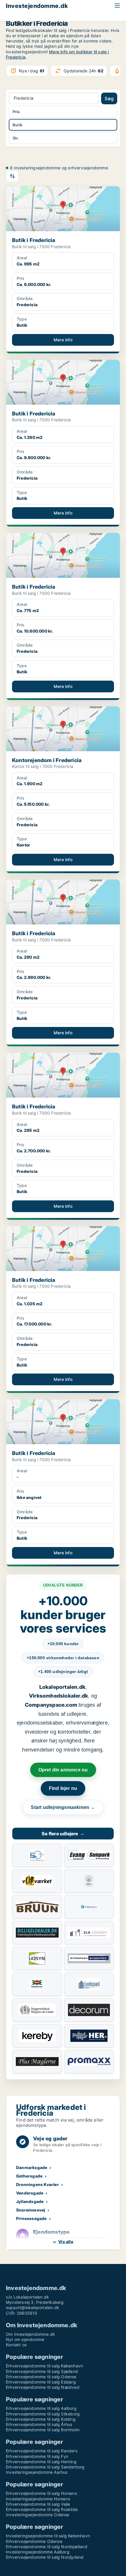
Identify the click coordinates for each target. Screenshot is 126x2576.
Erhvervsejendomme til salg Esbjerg (41, 2382)
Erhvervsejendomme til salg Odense (41, 2377)
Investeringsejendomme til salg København (48, 2536)
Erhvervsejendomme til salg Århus (39, 2424)
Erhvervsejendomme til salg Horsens (41, 2493)
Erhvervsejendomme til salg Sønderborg (45, 2467)
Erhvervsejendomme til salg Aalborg (41, 2408)
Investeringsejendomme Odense (38, 2515)
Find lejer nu (63, 1788)
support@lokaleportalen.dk (33, 2307)
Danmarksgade (32, 2167)
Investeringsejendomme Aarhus (37, 2472)
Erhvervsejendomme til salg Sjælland (42, 2371)
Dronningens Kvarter (38, 2184)
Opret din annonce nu (63, 1770)
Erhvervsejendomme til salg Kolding (41, 2419)
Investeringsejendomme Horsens (38, 2499)
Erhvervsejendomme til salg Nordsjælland (47, 2547)
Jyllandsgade (30, 2201)
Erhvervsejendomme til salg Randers (42, 2451)
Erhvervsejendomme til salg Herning (41, 2462)
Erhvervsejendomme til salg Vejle (38, 2504)
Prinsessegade (31, 2218)
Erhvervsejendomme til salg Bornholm (43, 2430)
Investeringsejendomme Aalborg (38, 2552)
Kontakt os (16, 2345)
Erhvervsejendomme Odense (34, 2541)
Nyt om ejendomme (25, 2339)
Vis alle (66, 2242)
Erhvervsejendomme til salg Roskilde (42, 2509)
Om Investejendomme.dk (30, 2334)
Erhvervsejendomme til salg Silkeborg (43, 2414)
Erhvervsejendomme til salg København (44, 2366)
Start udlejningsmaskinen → (63, 1807)
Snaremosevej (31, 2210)
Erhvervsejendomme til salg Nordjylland (45, 2557)
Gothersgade (29, 2176)
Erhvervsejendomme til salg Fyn (37, 2456)
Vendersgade (30, 2193)
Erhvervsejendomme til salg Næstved (43, 2387)
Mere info (63, 340)
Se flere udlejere (63, 1834)
